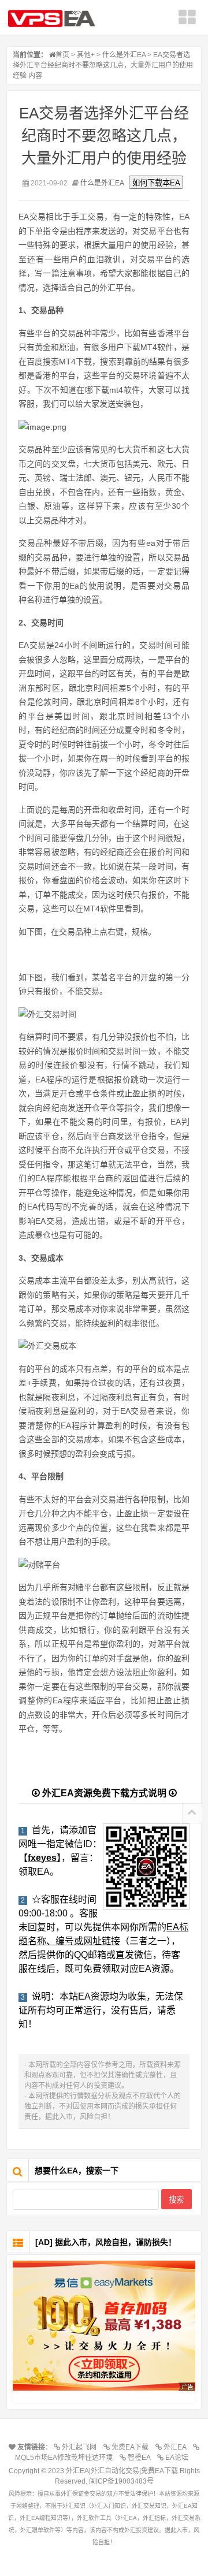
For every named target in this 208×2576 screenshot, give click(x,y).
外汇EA (177, 2447)
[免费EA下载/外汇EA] (104, 2326)
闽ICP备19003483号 (121, 2481)
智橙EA (141, 2458)
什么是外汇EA (124, 55)
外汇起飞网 (81, 2447)
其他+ (86, 55)
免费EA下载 (132, 2447)
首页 (62, 55)
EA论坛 (179, 2458)
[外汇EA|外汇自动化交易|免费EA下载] (55, 18)
